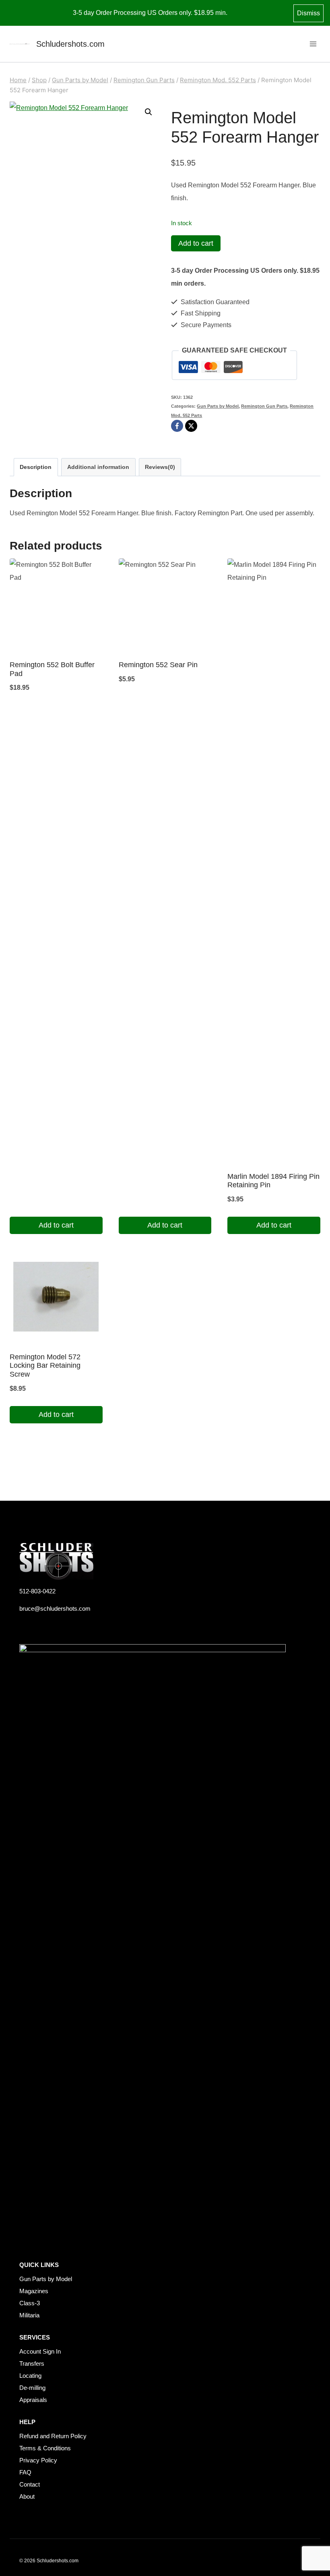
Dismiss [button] (308, 13)
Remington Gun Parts (264, 406)
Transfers (32, 2363)
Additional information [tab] (98, 467)
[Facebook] (177, 426)
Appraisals (33, 2400)
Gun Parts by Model (218, 406)
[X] (191, 426)
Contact (30, 2484)
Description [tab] (36, 467)
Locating (30, 2376)
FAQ (25, 2472)
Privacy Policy (38, 2460)
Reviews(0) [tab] (160, 467)
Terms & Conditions (45, 2448)
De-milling (32, 2388)
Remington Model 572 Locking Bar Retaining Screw (45, 1366)
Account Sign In (40, 2351)
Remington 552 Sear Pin (158, 665)
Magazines (34, 2291)
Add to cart (196, 243)
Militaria (29, 2315)
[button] (148, 112)
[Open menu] (313, 44)
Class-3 (30, 2303)
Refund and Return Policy (53, 2436)
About (27, 2496)
